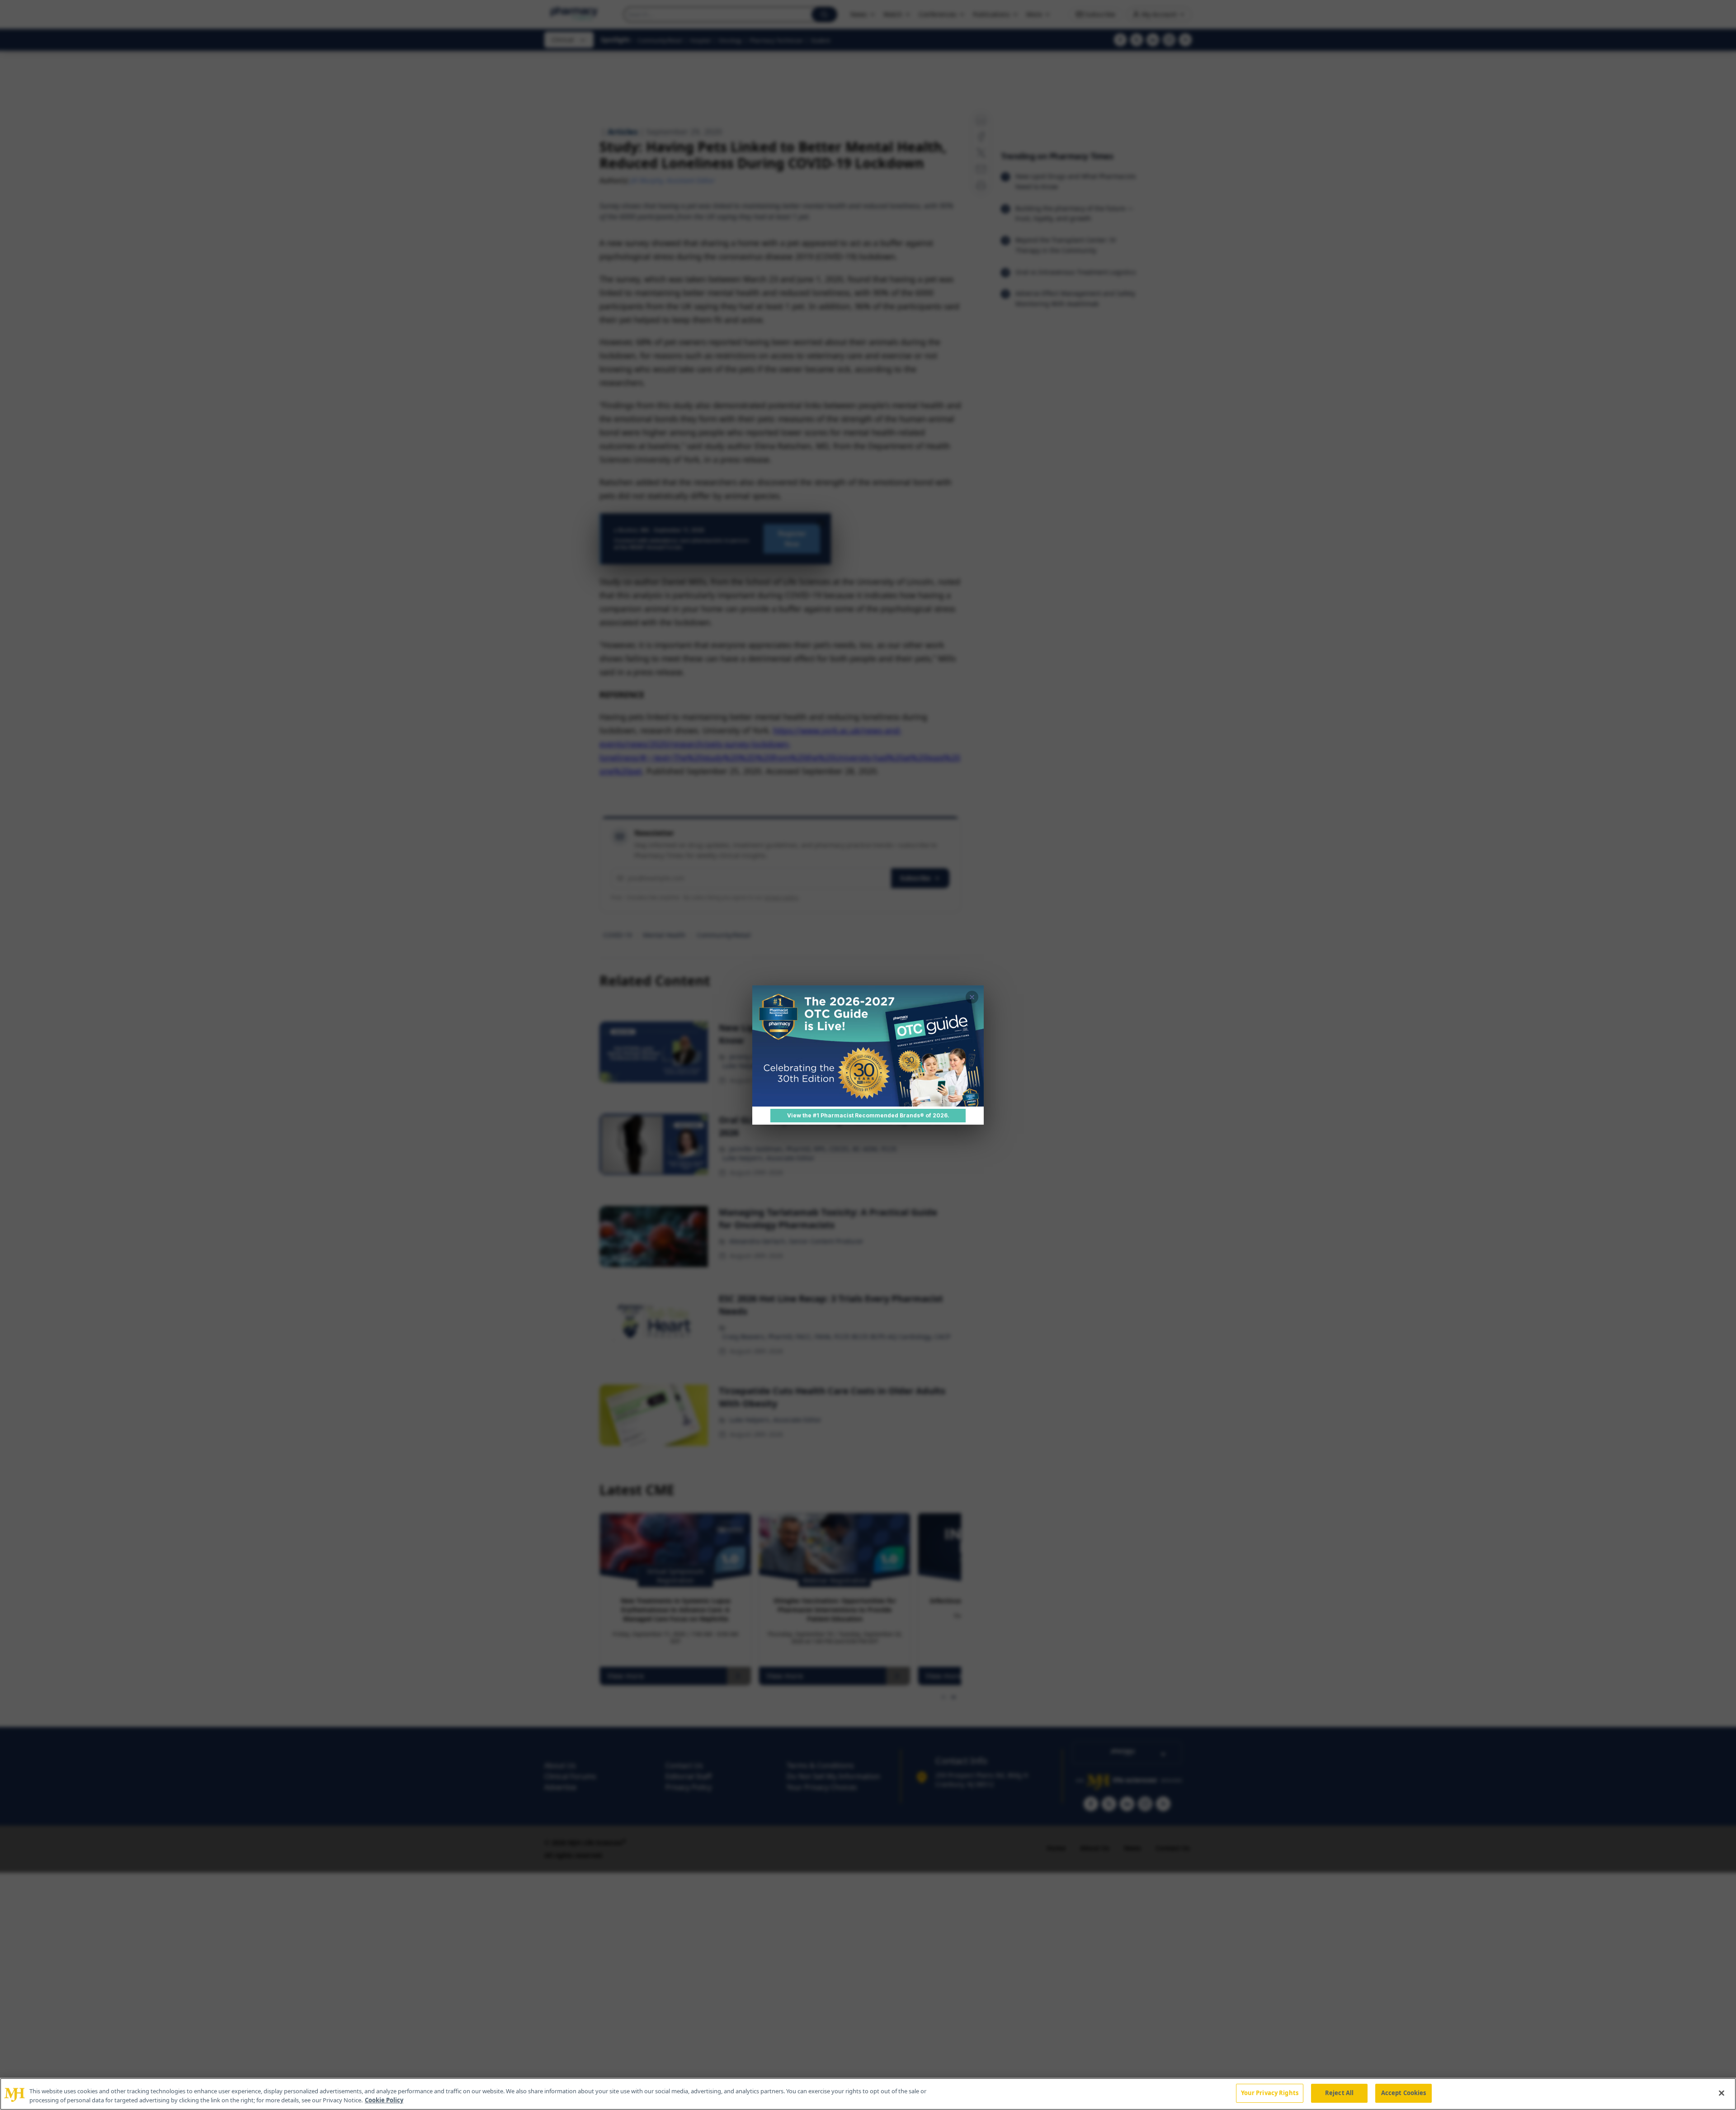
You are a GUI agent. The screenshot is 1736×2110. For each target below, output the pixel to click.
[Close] (1722, 2093)
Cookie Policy (384, 2100)
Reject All (1339, 2093)
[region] (868, 2094)
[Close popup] (972, 997)
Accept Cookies (1404, 2093)
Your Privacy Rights (1270, 2093)
